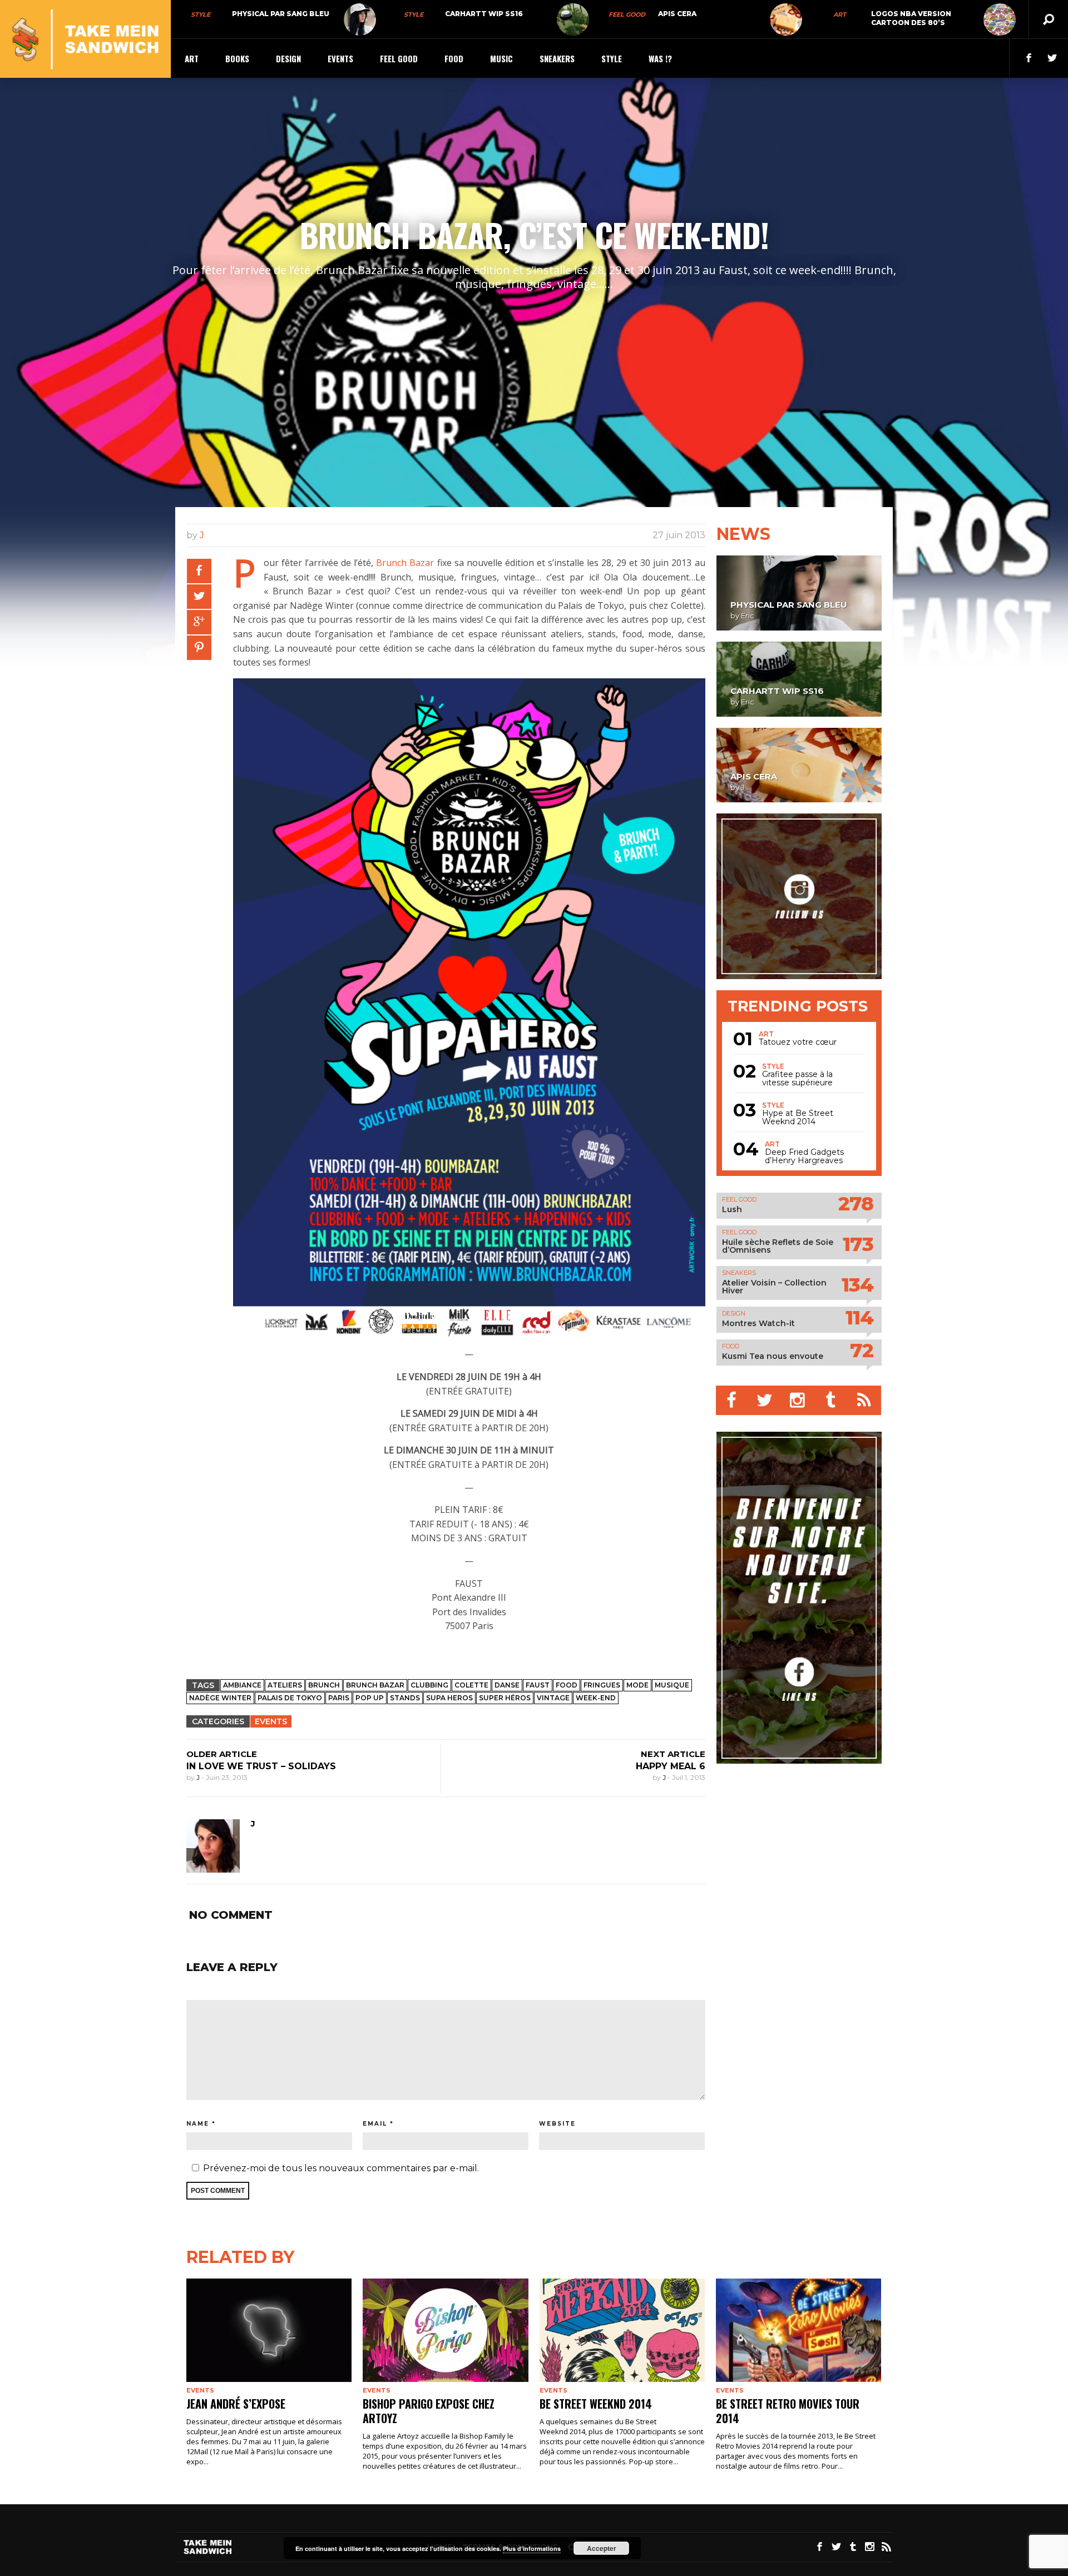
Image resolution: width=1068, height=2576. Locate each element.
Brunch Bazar (405, 563)
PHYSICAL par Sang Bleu (281, 14)
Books (237, 58)
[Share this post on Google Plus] (199, 622)
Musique (672, 1685)
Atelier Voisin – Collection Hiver (774, 1287)
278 (856, 1203)
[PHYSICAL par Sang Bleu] (360, 19)
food (567, 1685)
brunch (324, 1685)
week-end (596, 1698)
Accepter (602, 2548)
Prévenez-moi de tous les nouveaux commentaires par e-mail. (341, 2168)
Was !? (660, 58)
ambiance (242, 1685)
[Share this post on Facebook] (199, 571)
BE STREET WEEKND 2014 (596, 2404)
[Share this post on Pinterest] (199, 648)
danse (507, 1685)
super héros (505, 1698)
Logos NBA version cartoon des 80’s (911, 18)
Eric (748, 616)
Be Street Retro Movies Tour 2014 (788, 2411)
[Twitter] (765, 1400)
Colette (471, 1685)
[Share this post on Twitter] (199, 597)
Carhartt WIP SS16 (484, 14)
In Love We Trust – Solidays (261, 1766)
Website (557, 2124)
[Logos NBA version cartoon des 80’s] (1000, 19)
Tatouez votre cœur (798, 1042)
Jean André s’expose (236, 2404)
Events (340, 58)
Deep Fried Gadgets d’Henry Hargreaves (804, 1157)
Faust (538, 1685)
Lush (732, 1209)
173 (858, 1244)
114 (859, 1317)
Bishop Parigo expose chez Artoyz (429, 2411)
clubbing (429, 1685)
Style (201, 14)
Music (501, 58)
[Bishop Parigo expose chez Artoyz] (445, 2330)
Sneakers (557, 58)
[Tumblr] (832, 1400)
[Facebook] (733, 1400)
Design (288, 58)
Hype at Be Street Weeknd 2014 (798, 1118)
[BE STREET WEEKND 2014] (622, 2330)
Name (198, 2124)
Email (375, 2124)
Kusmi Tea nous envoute (773, 1356)
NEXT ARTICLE (673, 1754)
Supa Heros (449, 1698)
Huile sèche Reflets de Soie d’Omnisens (778, 1246)
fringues (602, 1685)
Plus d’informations (532, 2548)
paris (339, 1698)
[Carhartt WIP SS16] (573, 19)
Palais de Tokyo (290, 1698)
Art (840, 14)
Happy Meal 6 (671, 1766)
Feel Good (627, 14)
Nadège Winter (220, 1698)
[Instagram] (799, 1400)
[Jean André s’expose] (269, 2330)
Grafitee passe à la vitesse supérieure (797, 1079)
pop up (370, 1698)
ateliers (285, 1685)
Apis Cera (677, 14)
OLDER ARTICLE (222, 1754)
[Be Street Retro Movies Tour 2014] (798, 2330)
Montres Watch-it (758, 1323)
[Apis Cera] (786, 19)
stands (405, 1698)
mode (637, 1685)
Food (454, 58)
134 (857, 1285)
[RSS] (865, 1400)
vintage (553, 1698)
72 (862, 1350)
